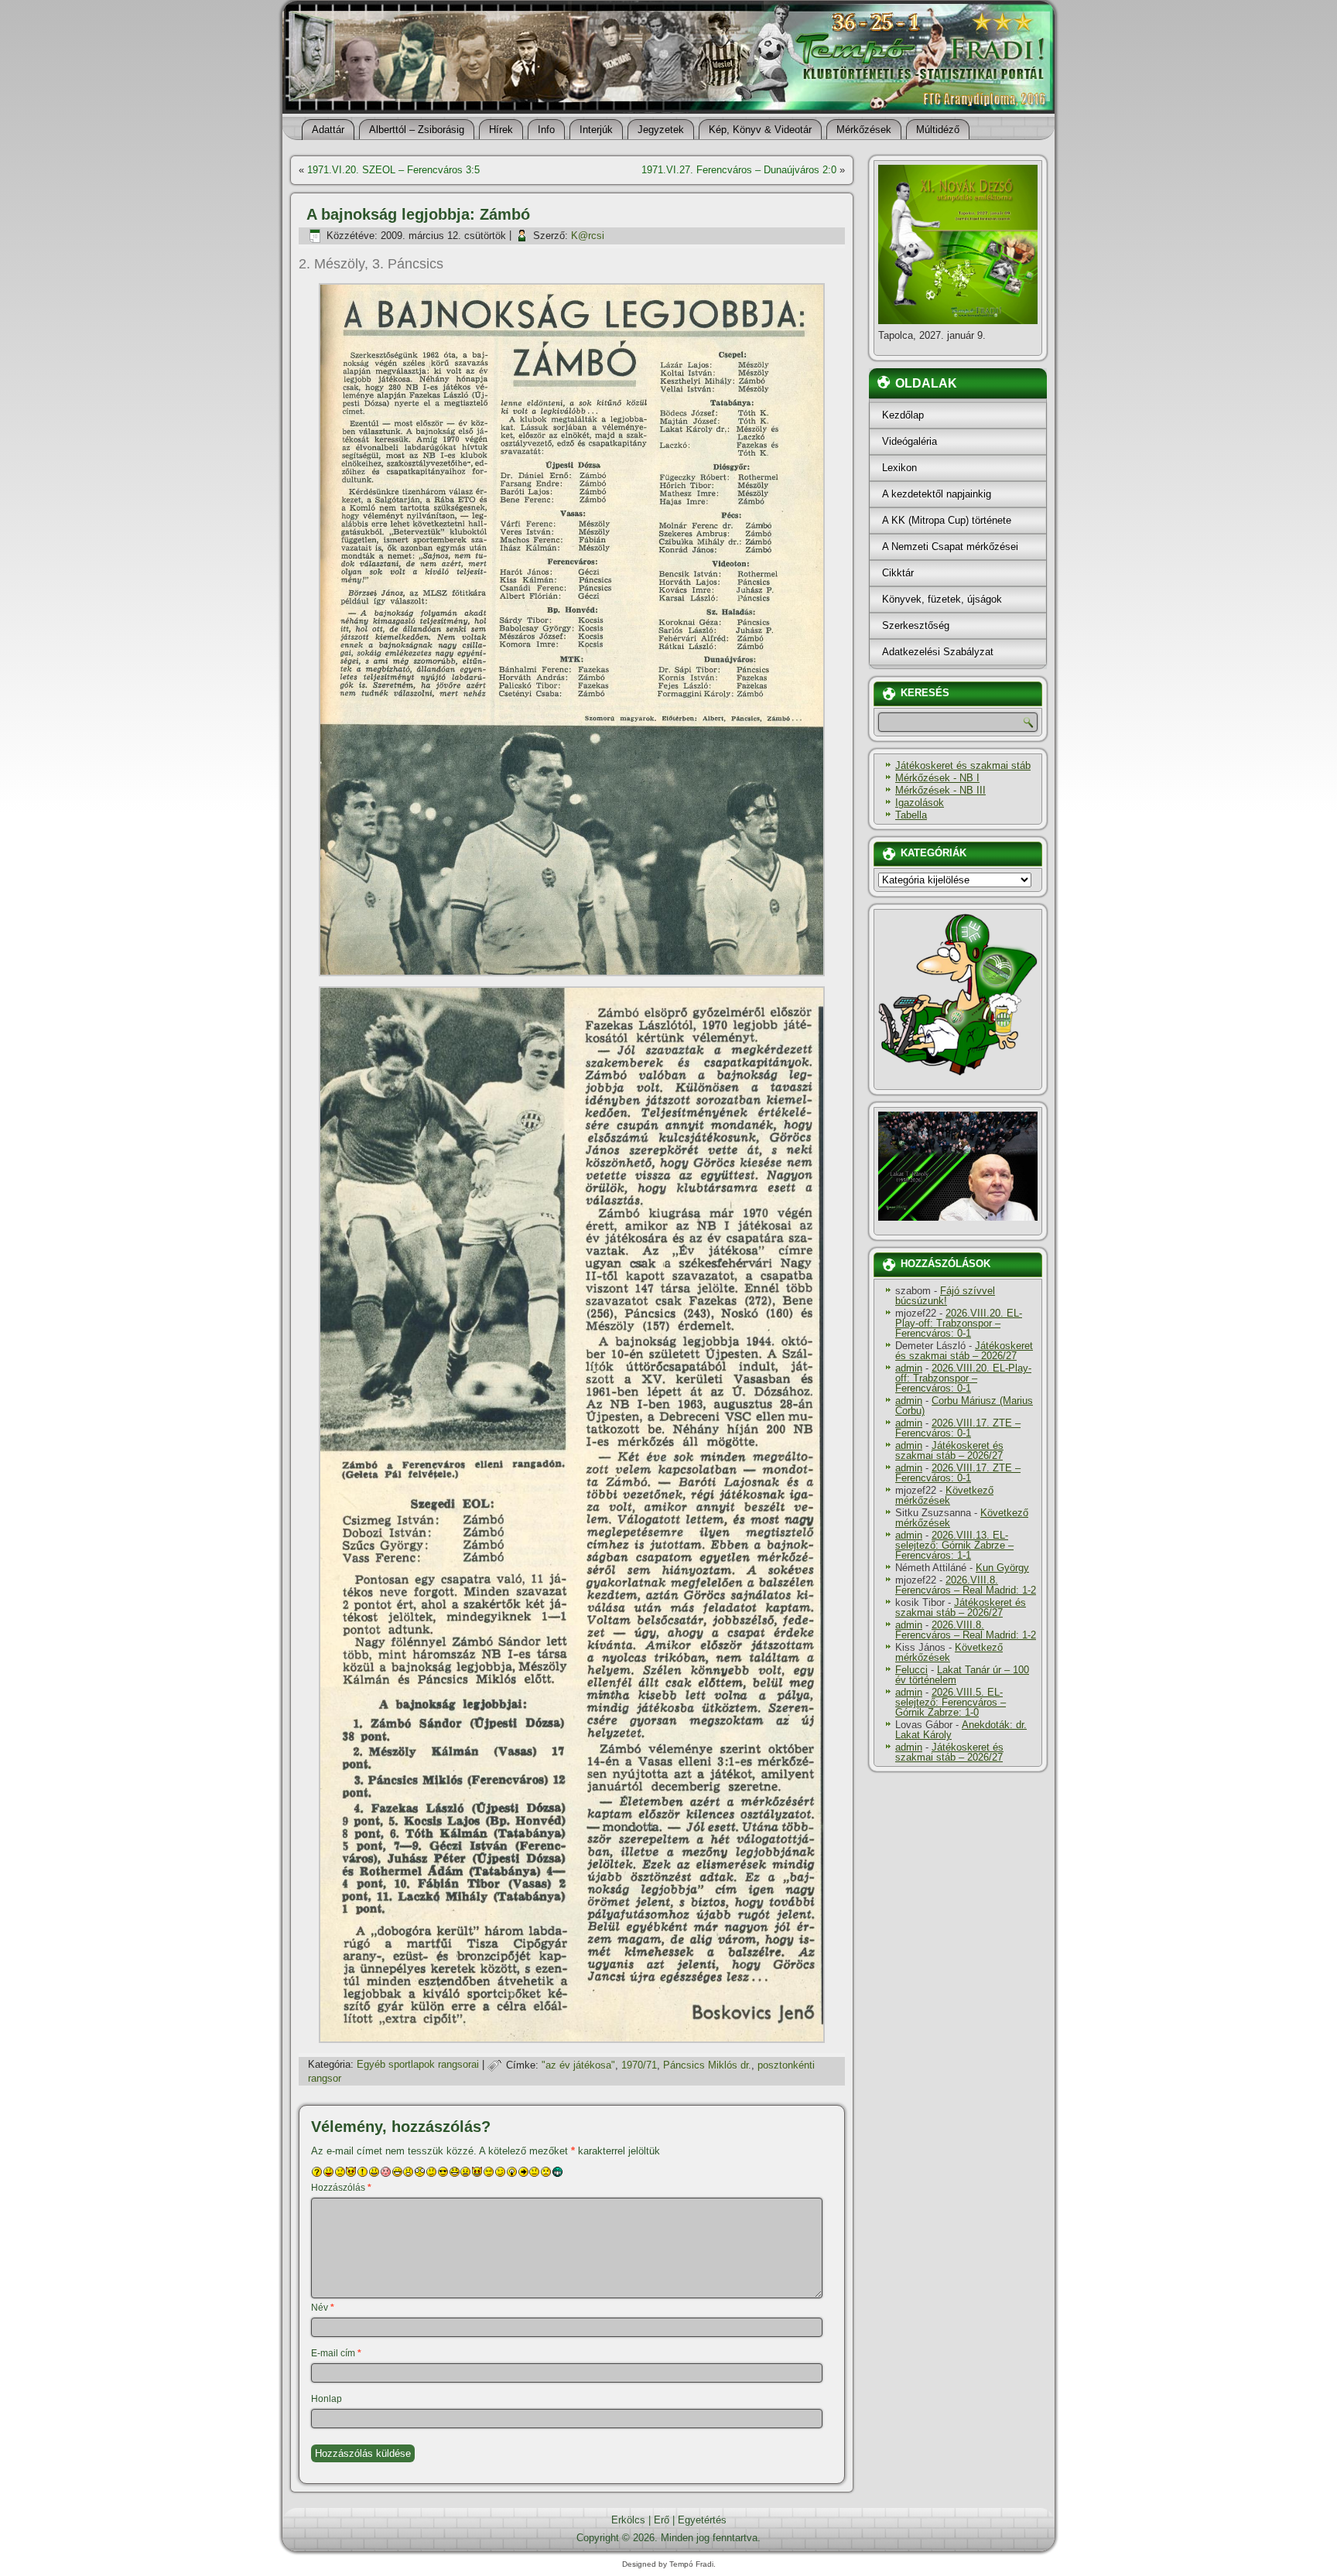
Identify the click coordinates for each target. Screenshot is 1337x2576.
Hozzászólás (341, 2188)
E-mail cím (336, 2353)
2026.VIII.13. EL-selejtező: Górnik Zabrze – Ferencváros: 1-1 (954, 1545)
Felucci (911, 1670)
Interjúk (596, 130)
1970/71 (639, 2065)
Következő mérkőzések (944, 1495)
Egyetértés (702, 2520)
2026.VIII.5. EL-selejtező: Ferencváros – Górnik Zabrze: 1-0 (951, 1702)
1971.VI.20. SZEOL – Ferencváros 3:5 (393, 170)
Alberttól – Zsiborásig (417, 130)
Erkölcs (628, 2520)
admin (909, 1368)
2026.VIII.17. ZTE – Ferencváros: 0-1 (958, 1428)
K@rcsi (588, 236)
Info (546, 130)
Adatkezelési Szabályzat (938, 652)
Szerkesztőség (916, 625)
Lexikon (899, 468)
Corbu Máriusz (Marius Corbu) (964, 1406)
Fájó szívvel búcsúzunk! (945, 1296)
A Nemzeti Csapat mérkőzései (950, 547)
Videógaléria (910, 441)
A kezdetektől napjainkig (937, 494)
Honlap (327, 2399)
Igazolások (920, 803)
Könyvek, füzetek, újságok (942, 599)
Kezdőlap (903, 415)
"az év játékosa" (578, 2065)
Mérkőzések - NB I (937, 778)
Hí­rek (501, 130)
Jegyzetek (661, 130)
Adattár (328, 130)
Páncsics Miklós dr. (707, 2065)
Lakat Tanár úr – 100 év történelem (962, 1675)
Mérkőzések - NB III (940, 790)
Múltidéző (938, 130)
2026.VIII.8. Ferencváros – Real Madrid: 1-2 (966, 1585)
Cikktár (898, 573)
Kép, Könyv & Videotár (760, 130)
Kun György (1002, 1568)
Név (323, 2308)
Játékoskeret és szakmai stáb (963, 765)
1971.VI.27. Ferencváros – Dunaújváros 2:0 (739, 170)
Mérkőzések (864, 130)
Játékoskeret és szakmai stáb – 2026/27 (964, 1351)
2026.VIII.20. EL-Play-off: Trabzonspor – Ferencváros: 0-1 (959, 1323)
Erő (662, 2520)
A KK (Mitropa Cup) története (947, 520)
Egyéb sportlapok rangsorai (418, 2065)
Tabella (911, 815)
